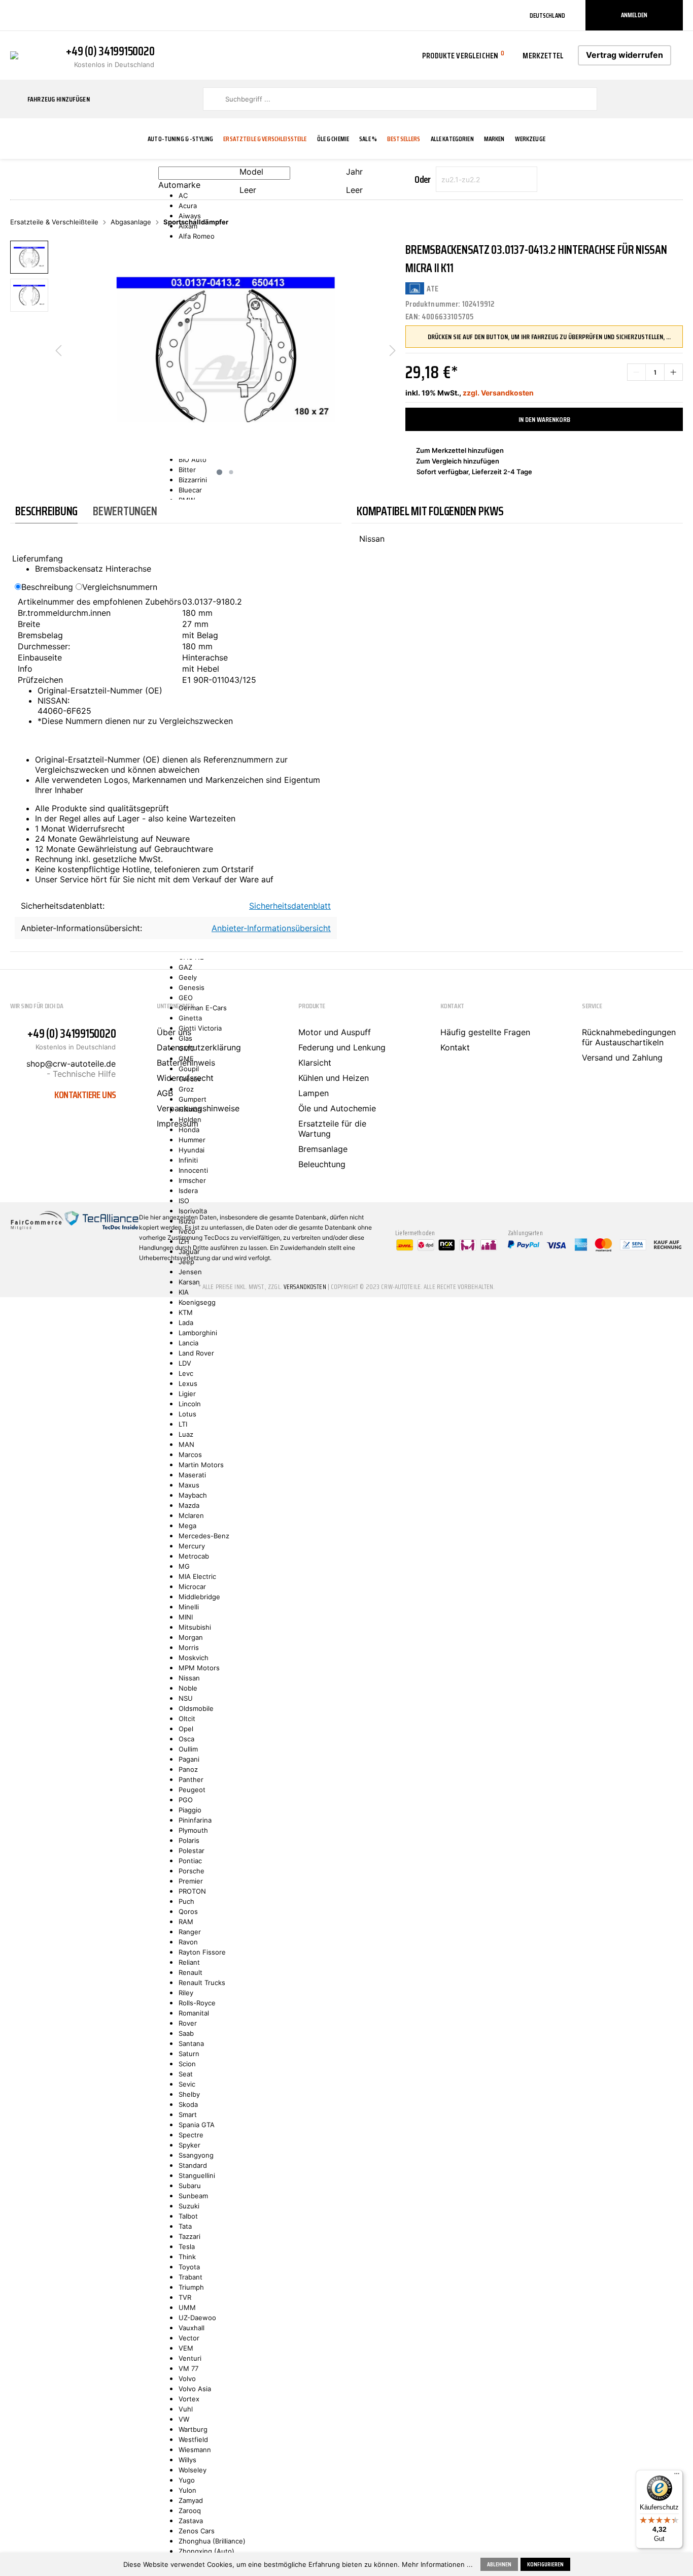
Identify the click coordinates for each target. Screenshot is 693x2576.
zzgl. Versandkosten (498, 393)
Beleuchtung (322, 1164)
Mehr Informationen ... (437, 2564)
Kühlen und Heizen (334, 1078)
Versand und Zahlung (622, 1058)
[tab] (46, 511)
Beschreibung (47, 587)
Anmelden (634, 15)
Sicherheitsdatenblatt (290, 906)
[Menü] (677, 2476)
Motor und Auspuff (335, 1032)
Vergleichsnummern (120, 587)
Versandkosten (305, 1287)
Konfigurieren (545, 2564)
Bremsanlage (323, 1149)
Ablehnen (499, 2564)
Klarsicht (315, 1063)
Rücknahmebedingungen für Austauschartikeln (629, 1037)
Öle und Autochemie (337, 1108)
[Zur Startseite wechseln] (14, 54)
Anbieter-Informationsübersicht (271, 928)
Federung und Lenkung (342, 1047)
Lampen (314, 1093)
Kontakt (455, 1047)
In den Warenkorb (544, 419)
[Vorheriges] (58, 350)
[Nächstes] (393, 350)
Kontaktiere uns (85, 1095)
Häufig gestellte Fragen (485, 1032)
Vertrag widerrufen (625, 55)
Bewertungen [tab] (125, 511)
